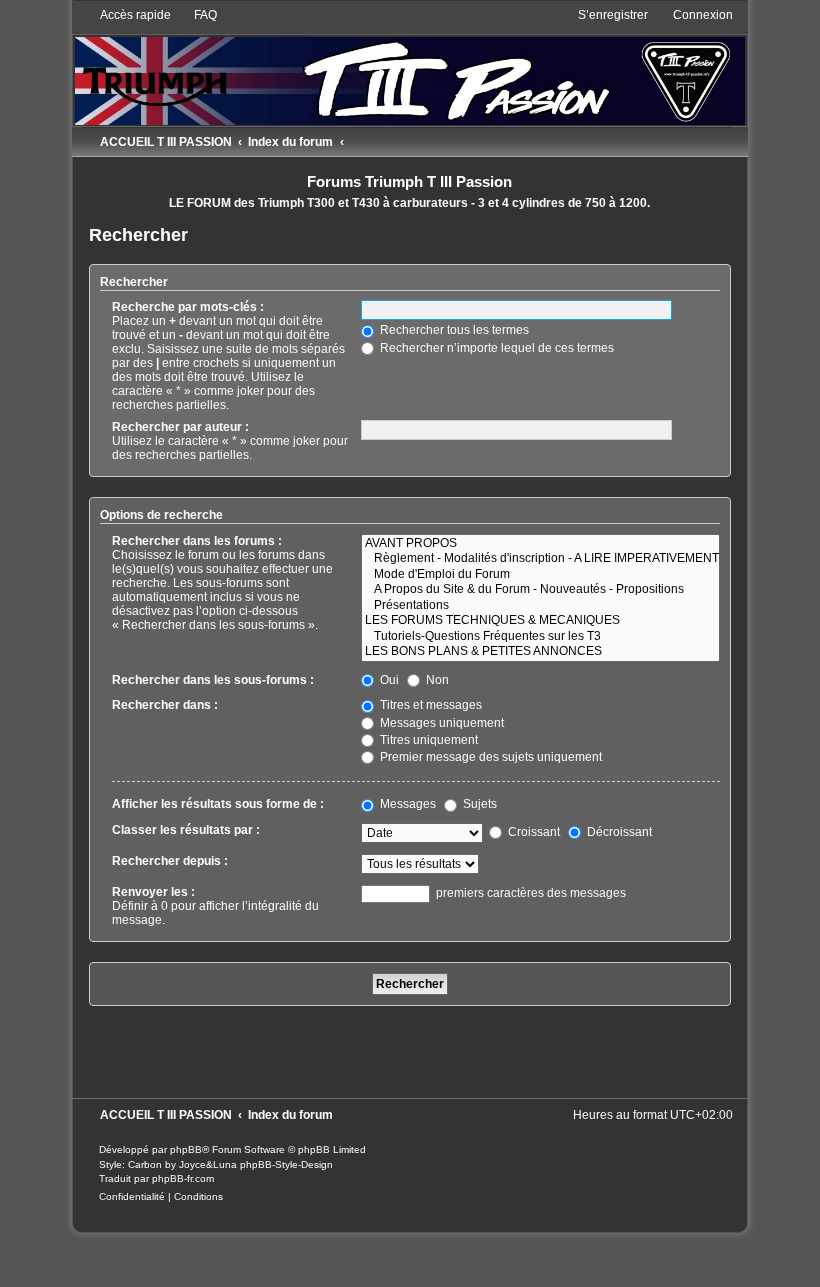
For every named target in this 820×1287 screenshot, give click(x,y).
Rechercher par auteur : (180, 427)
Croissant (532, 832)
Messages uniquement (440, 723)
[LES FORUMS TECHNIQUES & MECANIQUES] (540, 621)
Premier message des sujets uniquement (489, 757)
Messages (406, 804)
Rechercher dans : (165, 705)
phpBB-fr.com (183, 1178)
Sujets (478, 804)
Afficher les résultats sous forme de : (218, 804)
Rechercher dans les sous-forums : (213, 680)
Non (436, 680)
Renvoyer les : (153, 892)
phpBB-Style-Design (286, 1164)
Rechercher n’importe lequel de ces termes (495, 348)
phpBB (186, 1149)
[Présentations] (540, 606)
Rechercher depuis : (170, 861)
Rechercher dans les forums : (197, 541)
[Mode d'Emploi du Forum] (540, 575)
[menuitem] (196, 15)
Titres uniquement (427, 740)
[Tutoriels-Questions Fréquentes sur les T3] (540, 637)
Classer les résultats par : (186, 830)
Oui (388, 680)
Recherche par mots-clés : (188, 307)
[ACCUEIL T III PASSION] (409, 66)
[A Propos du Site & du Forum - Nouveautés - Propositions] (540, 590)
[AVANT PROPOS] (540, 544)
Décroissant (618, 832)
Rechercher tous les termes (453, 330)
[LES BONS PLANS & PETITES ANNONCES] (540, 652)
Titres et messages (429, 705)
